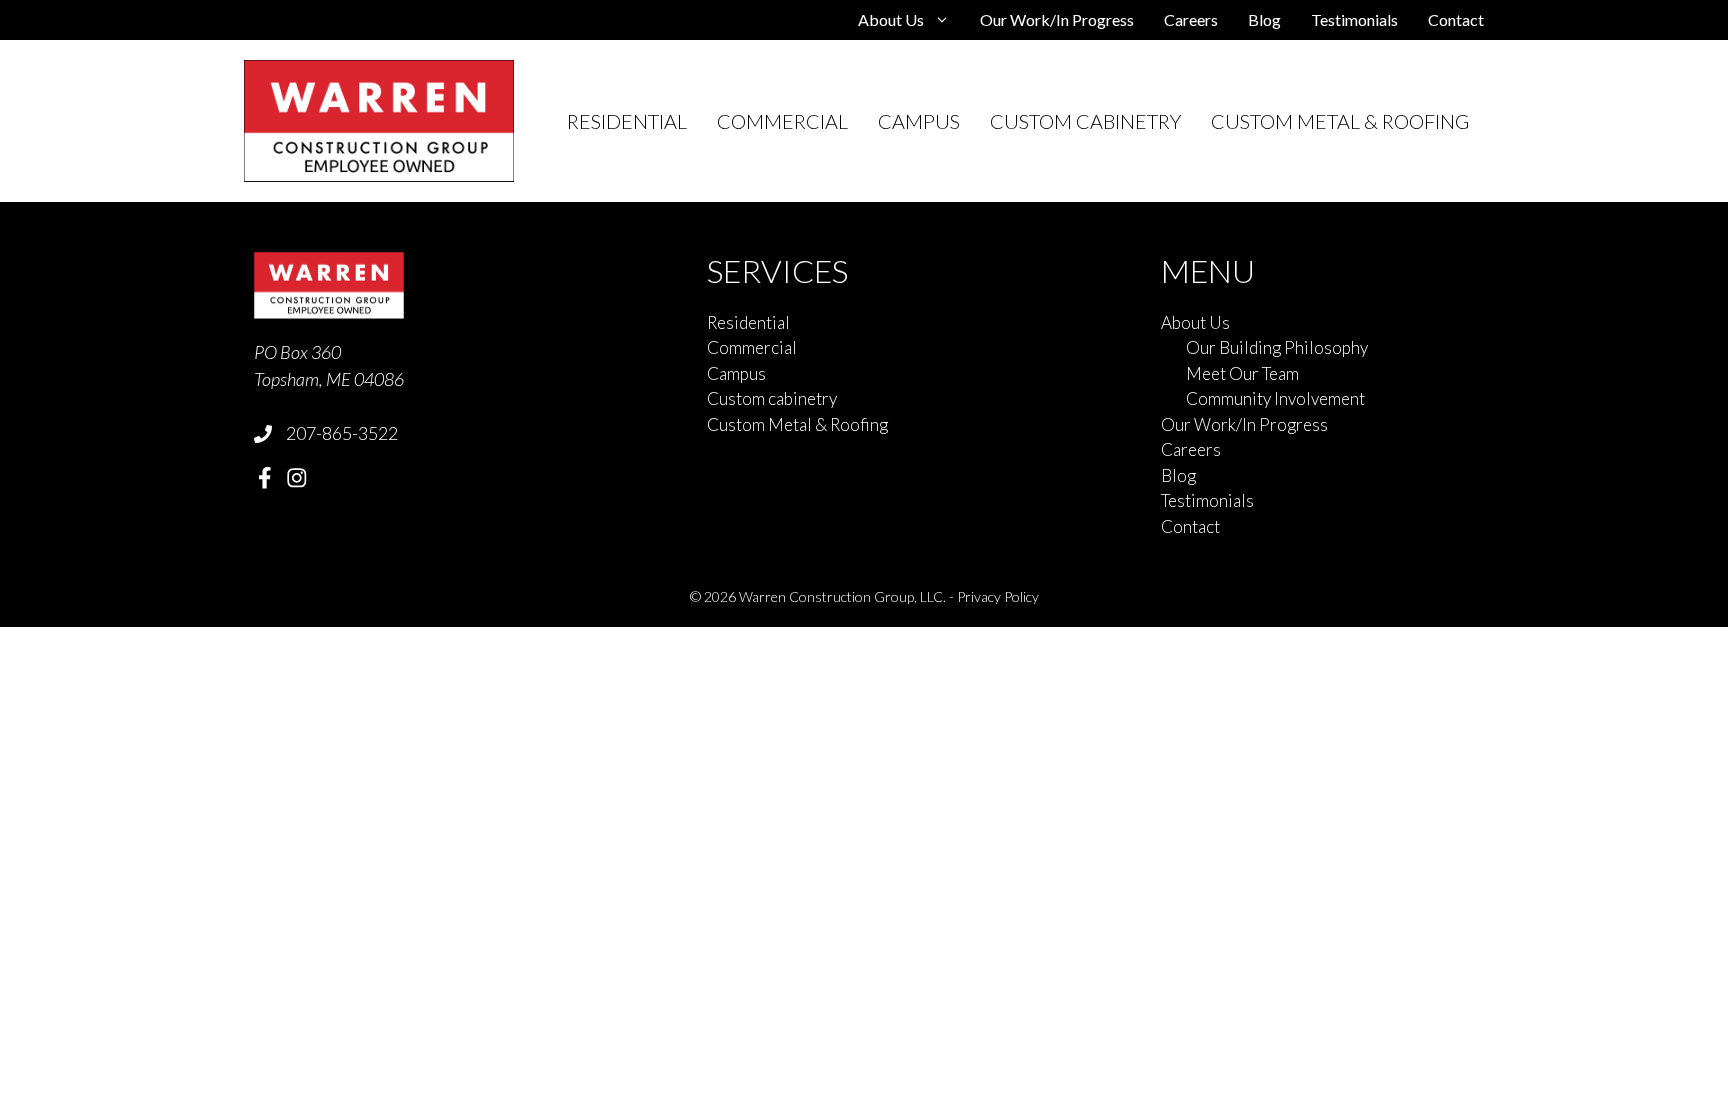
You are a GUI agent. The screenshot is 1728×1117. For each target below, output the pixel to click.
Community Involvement (1275, 398)
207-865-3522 (342, 433)
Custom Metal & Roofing (1340, 121)
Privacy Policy (998, 596)
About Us (891, 19)
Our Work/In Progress (1057, 19)
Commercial (782, 121)
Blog (1264, 19)
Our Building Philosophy (1277, 347)
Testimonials (1354, 19)
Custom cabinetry (1085, 121)
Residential (627, 121)
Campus (919, 121)
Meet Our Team (1242, 373)
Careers (1191, 19)
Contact (1456, 19)
